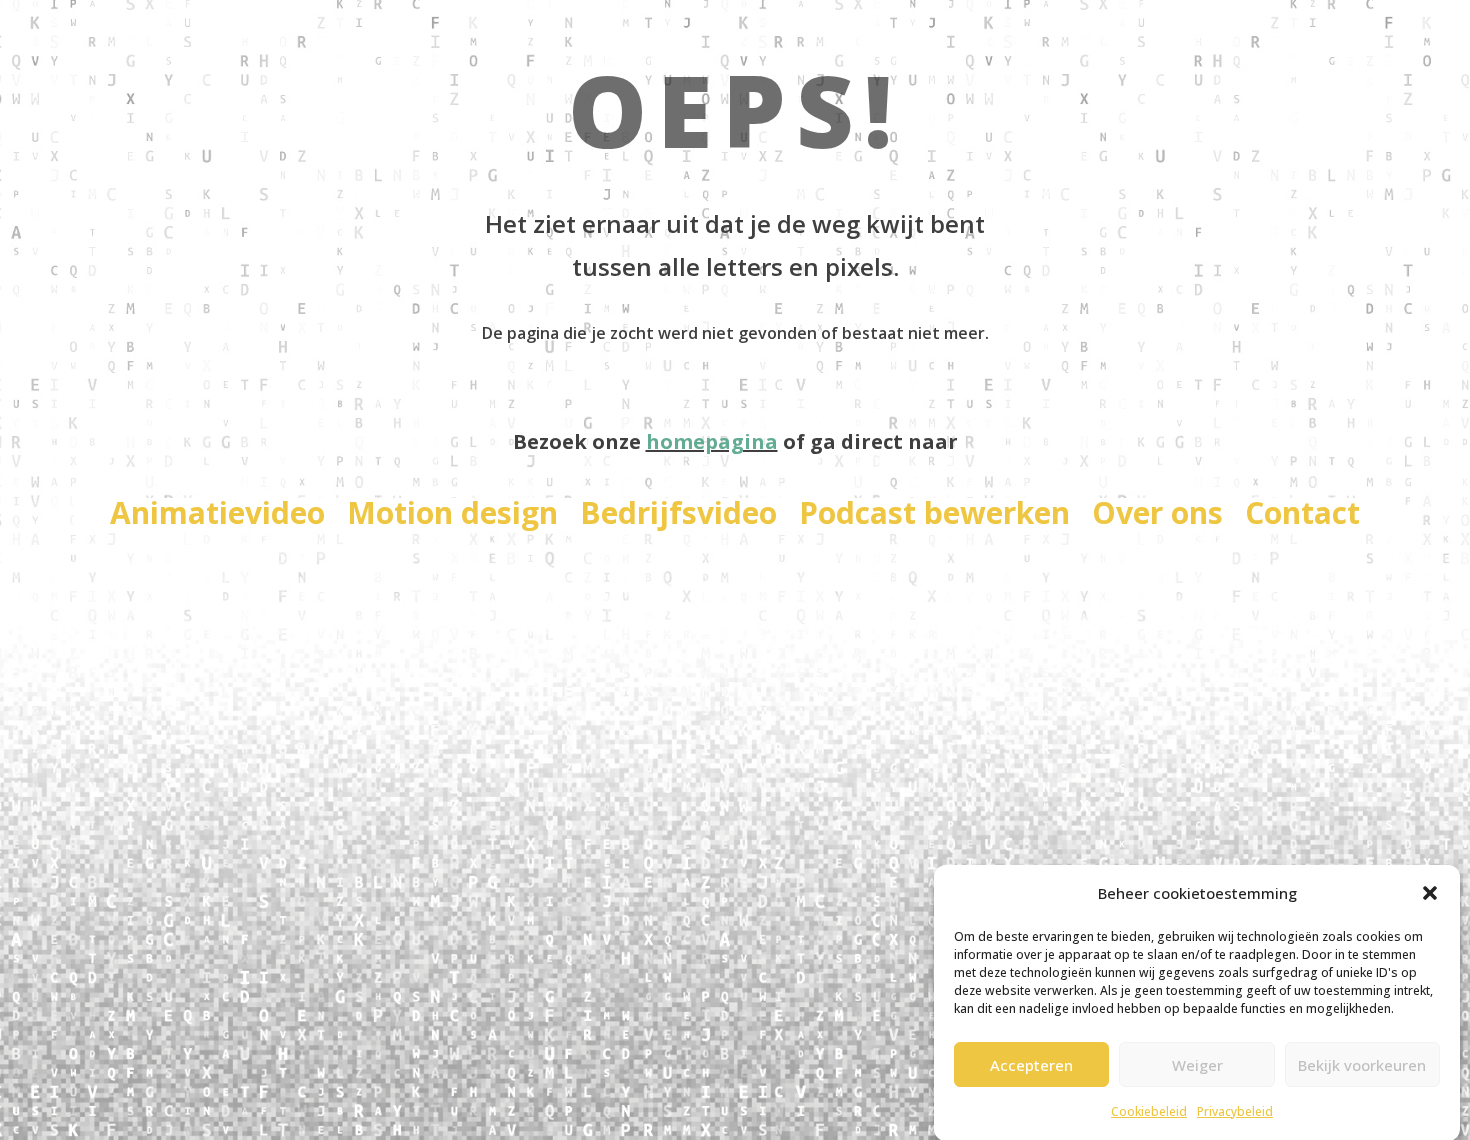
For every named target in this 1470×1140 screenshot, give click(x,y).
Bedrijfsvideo (678, 517)
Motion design (452, 517)
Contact (1302, 517)
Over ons (1157, 517)
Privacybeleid (1235, 1111)
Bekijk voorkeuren (1362, 1064)
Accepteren (1031, 1064)
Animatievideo (217, 517)
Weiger (1197, 1064)
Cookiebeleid (1149, 1111)
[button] (1430, 893)
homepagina (712, 441)
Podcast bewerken (934, 517)
